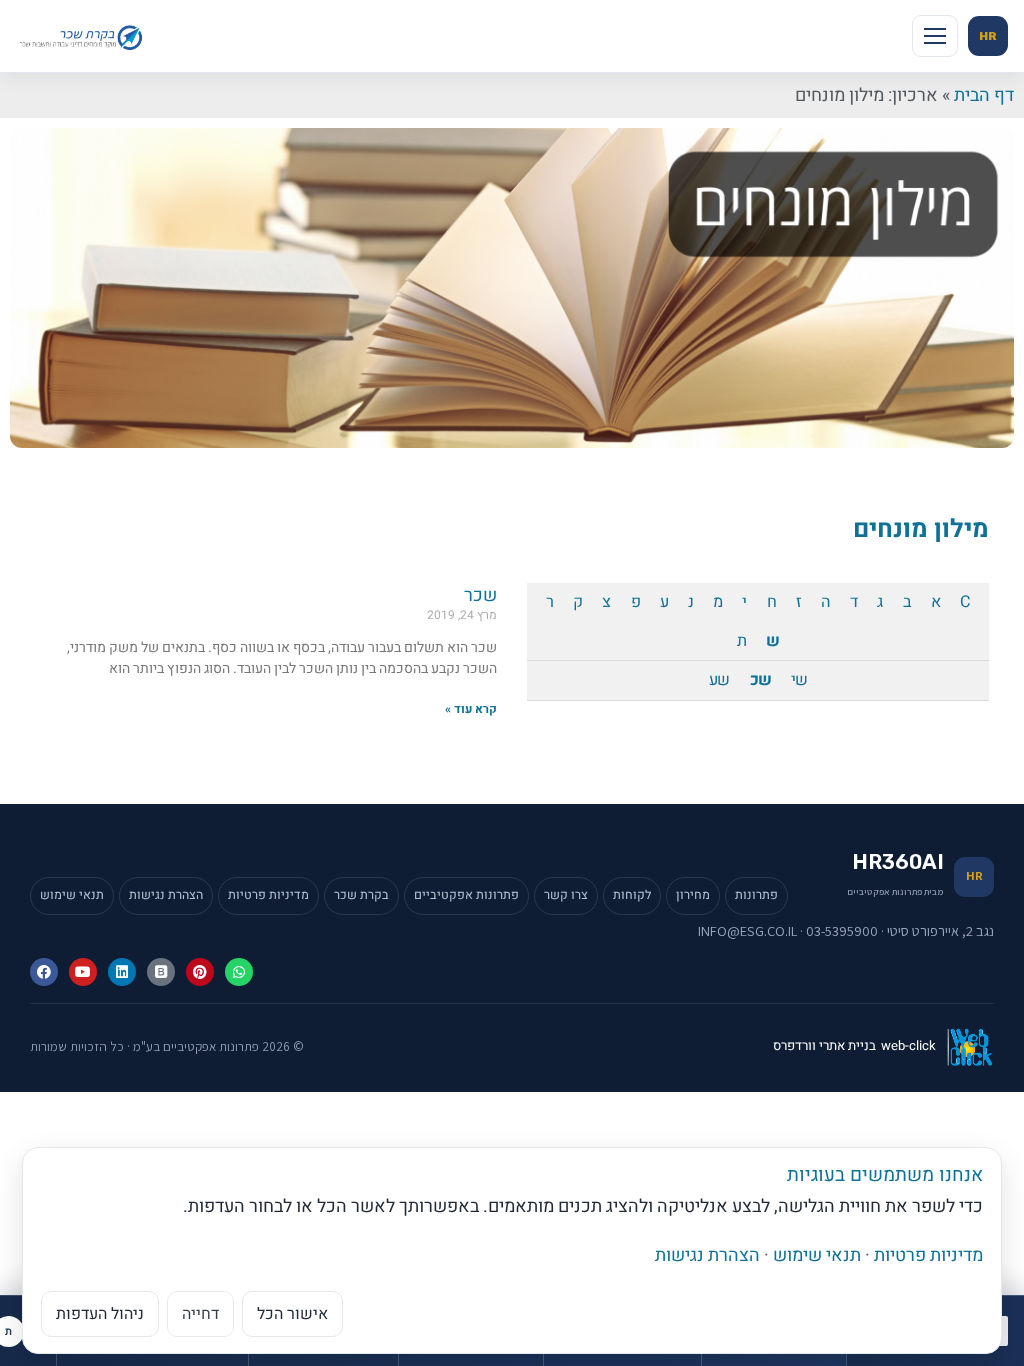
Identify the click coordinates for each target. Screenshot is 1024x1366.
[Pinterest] (200, 972)
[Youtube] (83, 972)
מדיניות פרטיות (268, 895)
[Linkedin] (122, 972)
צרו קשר (566, 895)
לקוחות (632, 895)
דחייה (200, 1314)
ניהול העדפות (100, 1314)
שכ (760, 680)
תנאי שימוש (72, 895)
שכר (480, 595)
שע (719, 680)
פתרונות (756, 895)
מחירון (693, 895)
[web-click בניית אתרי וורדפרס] (970, 1046)
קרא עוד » (471, 709)
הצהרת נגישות (166, 895)
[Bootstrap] (161, 972)
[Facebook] (44, 972)
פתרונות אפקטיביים (466, 895)
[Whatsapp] (239, 972)
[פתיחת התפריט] (935, 36)
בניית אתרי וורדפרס (824, 1046)
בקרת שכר (361, 895)
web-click (908, 1046)
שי (799, 680)
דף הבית (984, 95)
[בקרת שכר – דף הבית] (83, 36)
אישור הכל (292, 1314)
